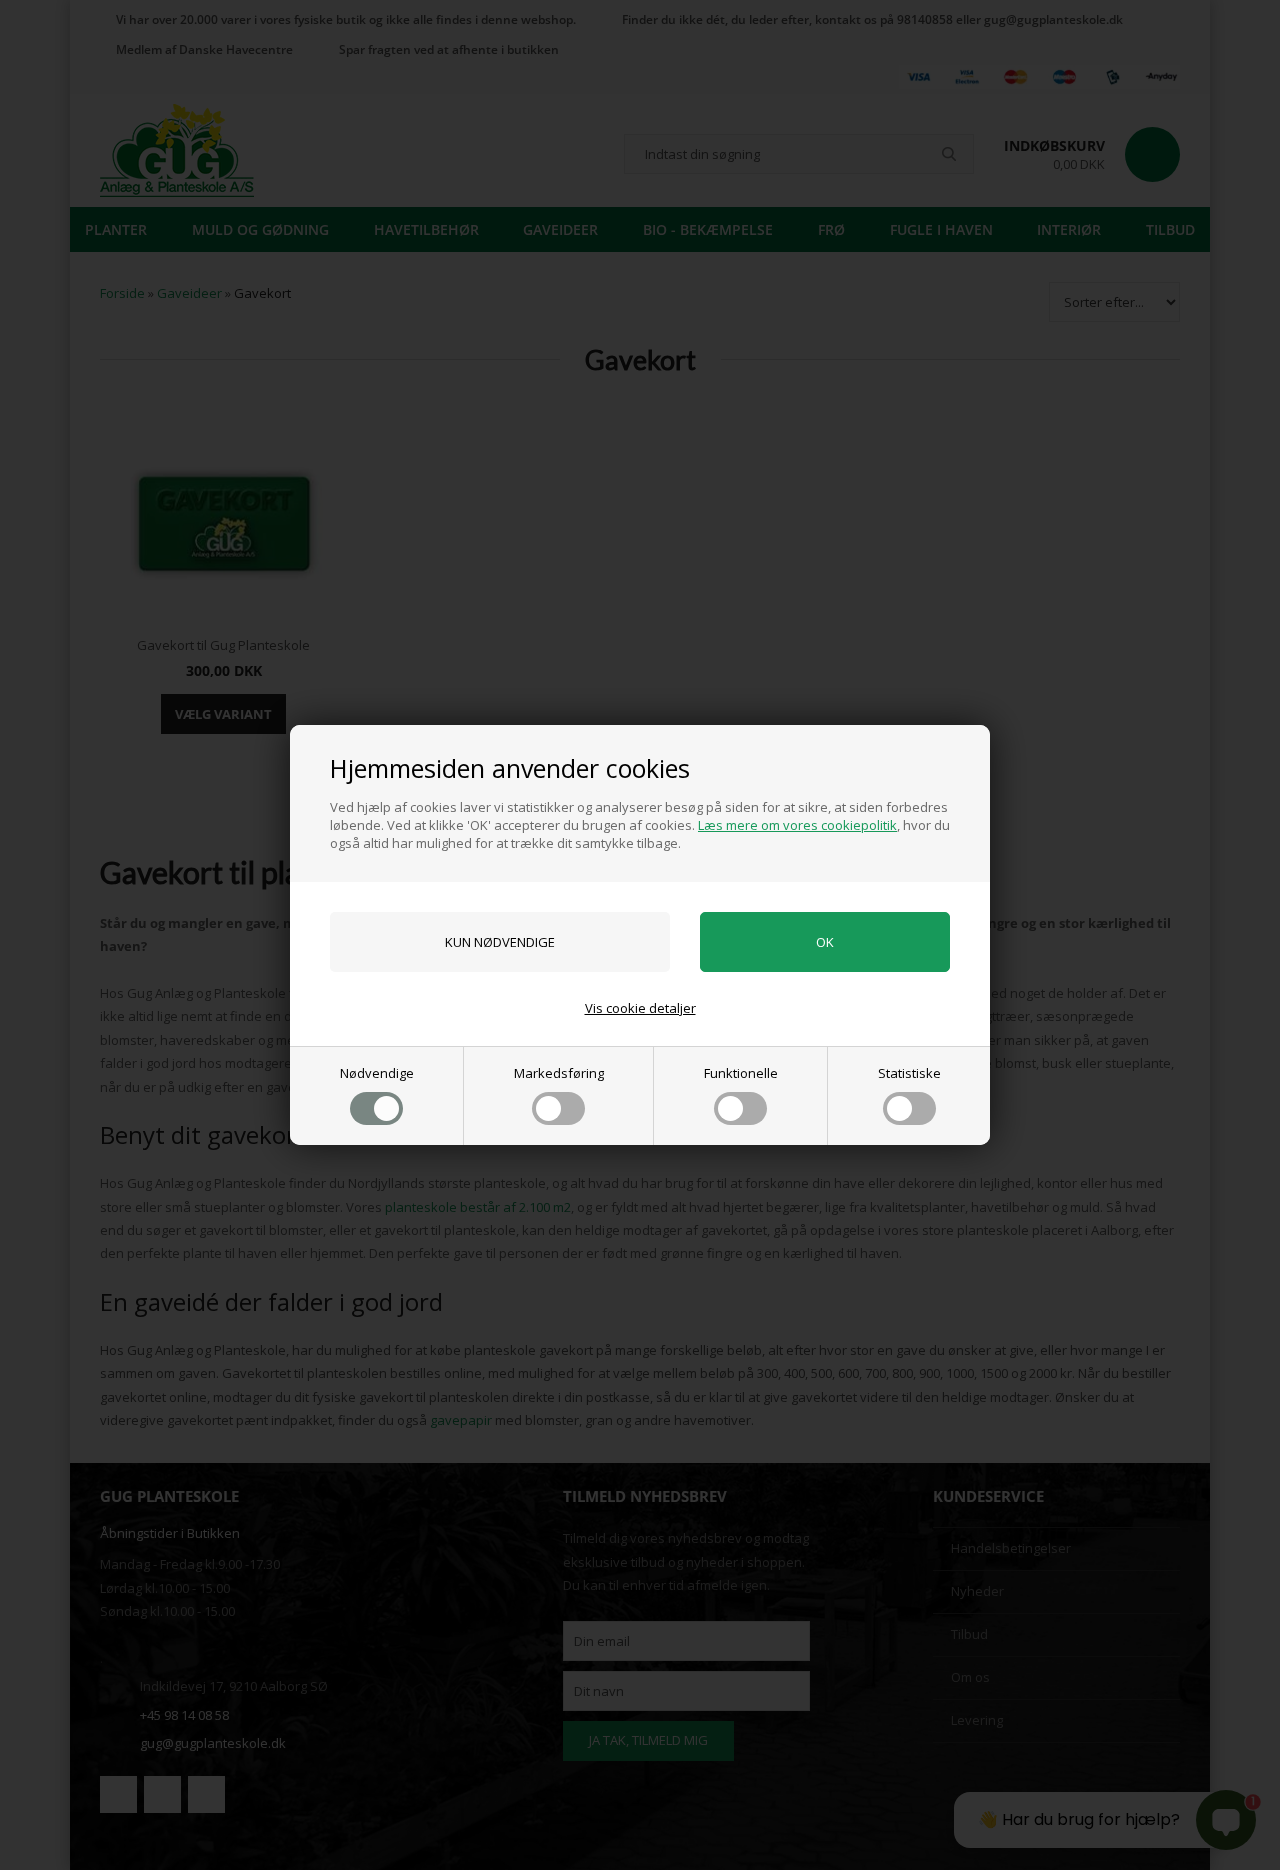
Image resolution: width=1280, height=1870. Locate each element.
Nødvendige (377, 1073)
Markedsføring (559, 1073)
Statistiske (909, 1073)
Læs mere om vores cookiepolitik (797, 825)
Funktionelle (741, 1073)
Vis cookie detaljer (640, 1008)
